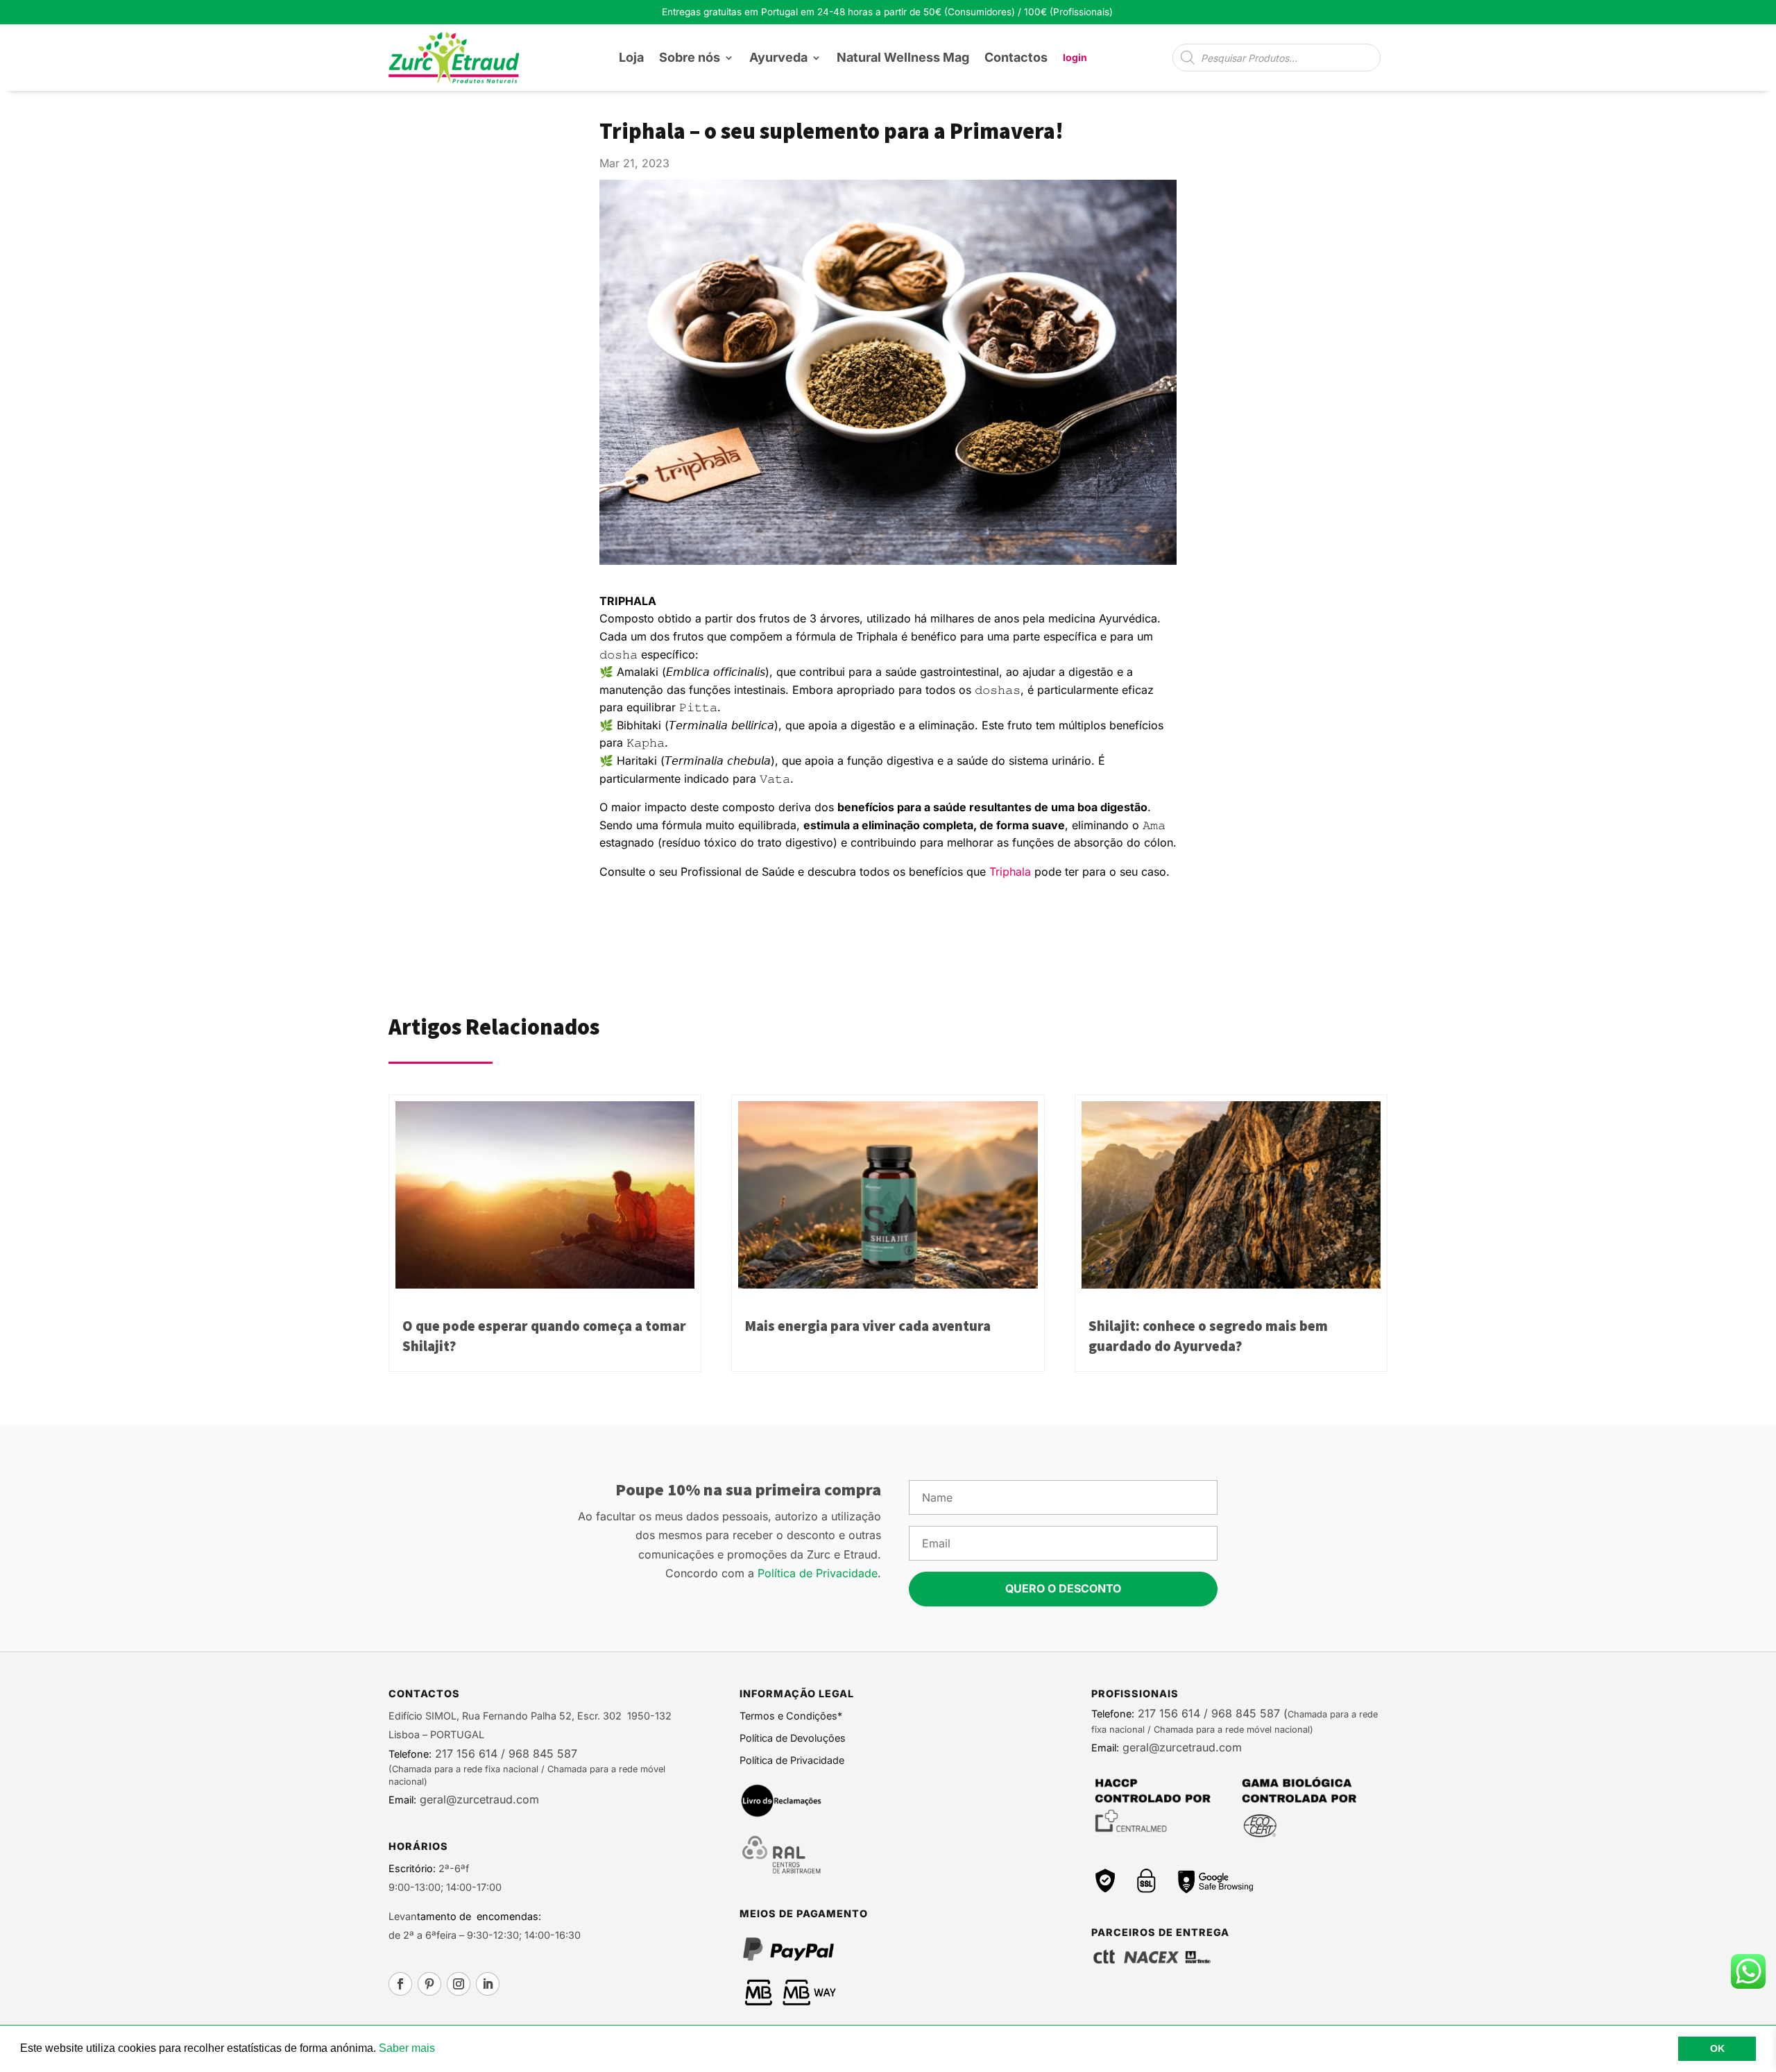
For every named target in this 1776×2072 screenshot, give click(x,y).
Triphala (1010, 872)
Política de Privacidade (818, 1573)
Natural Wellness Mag (903, 57)
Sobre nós (690, 57)
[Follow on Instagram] (459, 1984)
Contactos (1016, 57)
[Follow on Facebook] (400, 1984)
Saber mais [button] (407, 2048)
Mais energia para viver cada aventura (868, 1326)
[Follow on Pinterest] (429, 1984)
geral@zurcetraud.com (478, 1799)
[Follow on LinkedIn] (488, 1984)
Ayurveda (778, 57)
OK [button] (1717, 2048)
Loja (631, 57)
